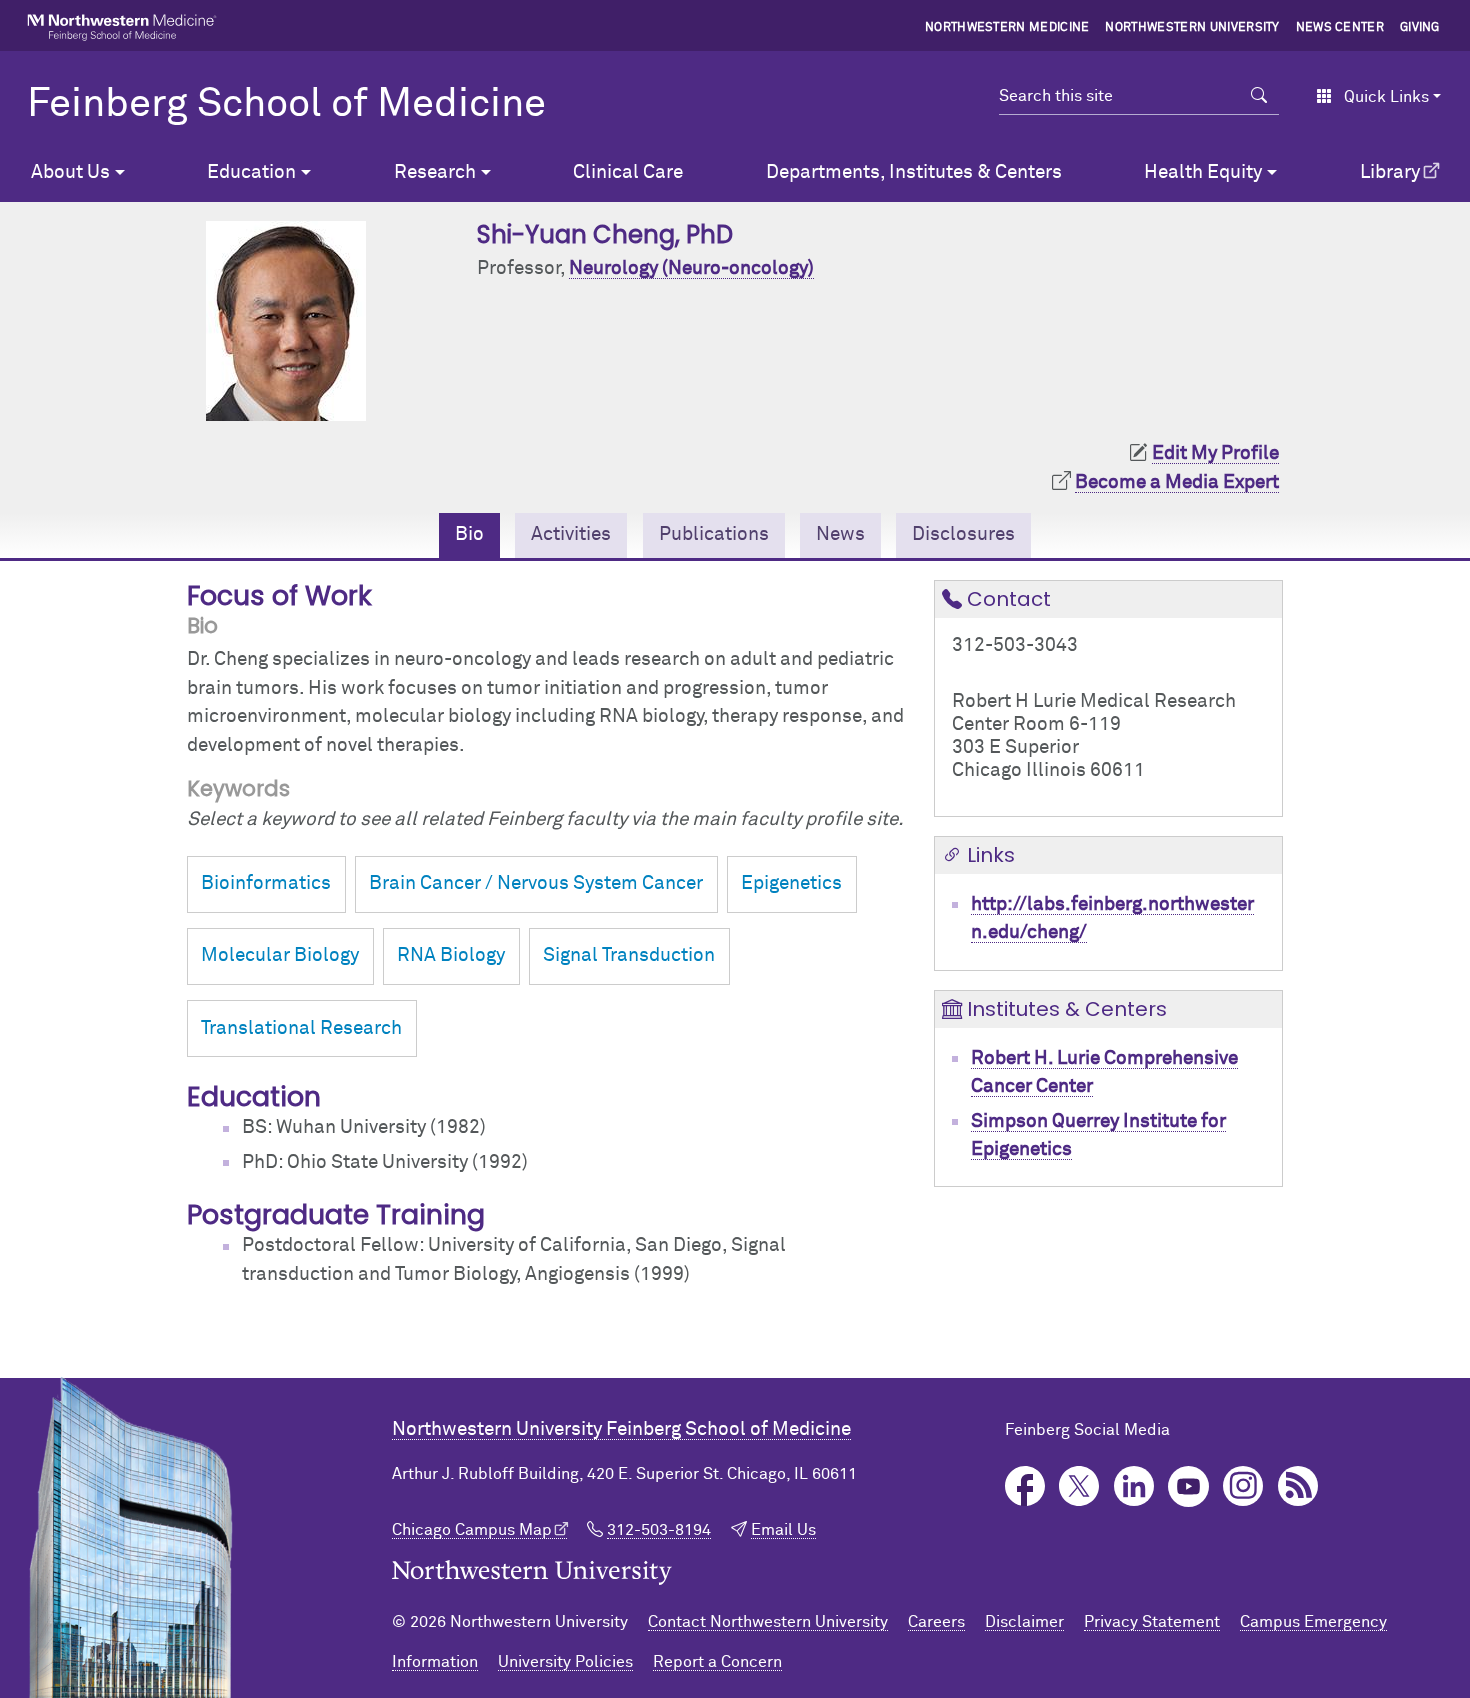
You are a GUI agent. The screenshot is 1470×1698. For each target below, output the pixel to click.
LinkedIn (1134, 1486)
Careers (936, 1622)
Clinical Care (628, 172)
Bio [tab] (469, 534)
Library (1390, 172)
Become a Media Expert (1177, 482)
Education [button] (251, 172)
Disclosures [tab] (963, 534)
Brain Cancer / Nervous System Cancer (536, 883)
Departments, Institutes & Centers (914, 172)
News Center (1340, 28)
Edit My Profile (1215, 453)
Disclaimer (1024, 1622)
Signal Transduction (629, 955)
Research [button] (435, 172)
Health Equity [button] (1203, 172)
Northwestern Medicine (1007, 28)
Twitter (1079, 1486)
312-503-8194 (659, 1530)
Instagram (1243, 1486)
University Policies (565, 1662)
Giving (1420, 28)
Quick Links (1386, 97)
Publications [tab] (714, 534)
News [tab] (840, 534)
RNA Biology (451, 955)
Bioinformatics (266, 883)
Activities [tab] (571, 534)
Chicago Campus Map (472, 1530)
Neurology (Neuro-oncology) (691, 268)
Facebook (1025, 1486)
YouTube (1188, 1486)
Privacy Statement (1152, 1622)
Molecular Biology (280, 955)
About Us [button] (70, 172)
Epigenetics (791, 883)
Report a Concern (717, 1662)
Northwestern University (1192, 28)
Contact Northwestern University (768, 1622)
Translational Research (301, 1028)
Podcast (1298, 1486)
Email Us (783, 1530)
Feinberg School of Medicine (286, 105)
